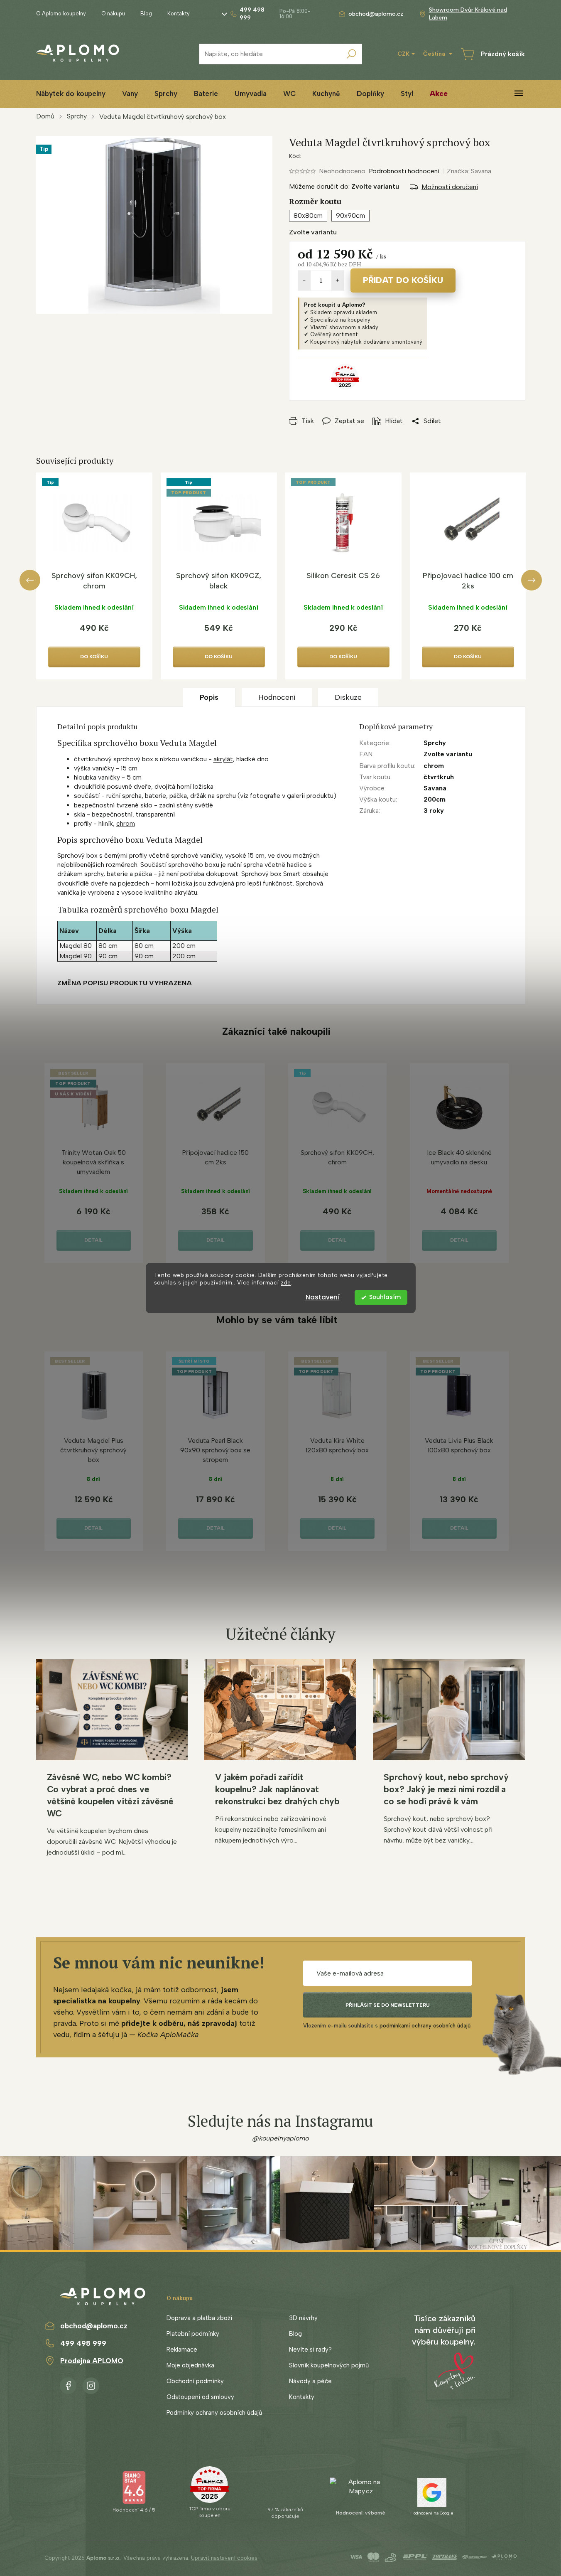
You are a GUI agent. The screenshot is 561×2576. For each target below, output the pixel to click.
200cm (435, 799)
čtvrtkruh (439, 777)
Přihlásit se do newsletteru (388, 2005)
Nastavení (323, 1297)
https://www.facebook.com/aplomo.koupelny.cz (68, 2384)
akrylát (223, 759)
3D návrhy (303, 2318)
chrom (126, 823)
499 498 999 (83, 2343)
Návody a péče (310, 2381)
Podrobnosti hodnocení (404, 171)
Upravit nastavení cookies (224, 2558)
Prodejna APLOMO (92, 2361)
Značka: (469, 171)
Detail (93, 1240)
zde (286, 1283)
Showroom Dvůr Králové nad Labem (468, 14)
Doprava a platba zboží (199, 2318)
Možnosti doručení (450, 187)
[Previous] (30, 580)
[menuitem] (71, 94)
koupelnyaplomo (91, 2384)
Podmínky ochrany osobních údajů (214, 2413)
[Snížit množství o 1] (304, 280)
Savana (435, 788)
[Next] (532, 580)
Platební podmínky (193, 2334)
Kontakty (179, 14)
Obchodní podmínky (195, 2381)
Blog (146, 14)
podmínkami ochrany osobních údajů (425, 2026)
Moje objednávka (190, 2365)
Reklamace (182, 2350)
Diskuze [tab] (348, 697)
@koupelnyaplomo (281, 2138)
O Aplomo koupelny (61, 14)
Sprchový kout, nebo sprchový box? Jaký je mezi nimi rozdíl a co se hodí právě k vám (446, 1789)
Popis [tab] (209, 697)
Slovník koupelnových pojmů (329, 2365)
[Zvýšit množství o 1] (338, 280)
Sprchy (435, 743)
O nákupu (113, 14)
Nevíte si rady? (310, 2350)
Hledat (352, 54)
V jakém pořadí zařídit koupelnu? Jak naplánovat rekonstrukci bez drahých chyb (277, 1789)
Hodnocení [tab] (277, 697)
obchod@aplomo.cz (94, 2326)
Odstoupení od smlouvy (200, 2397)
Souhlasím (385, 1297)
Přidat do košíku (403, 280)
